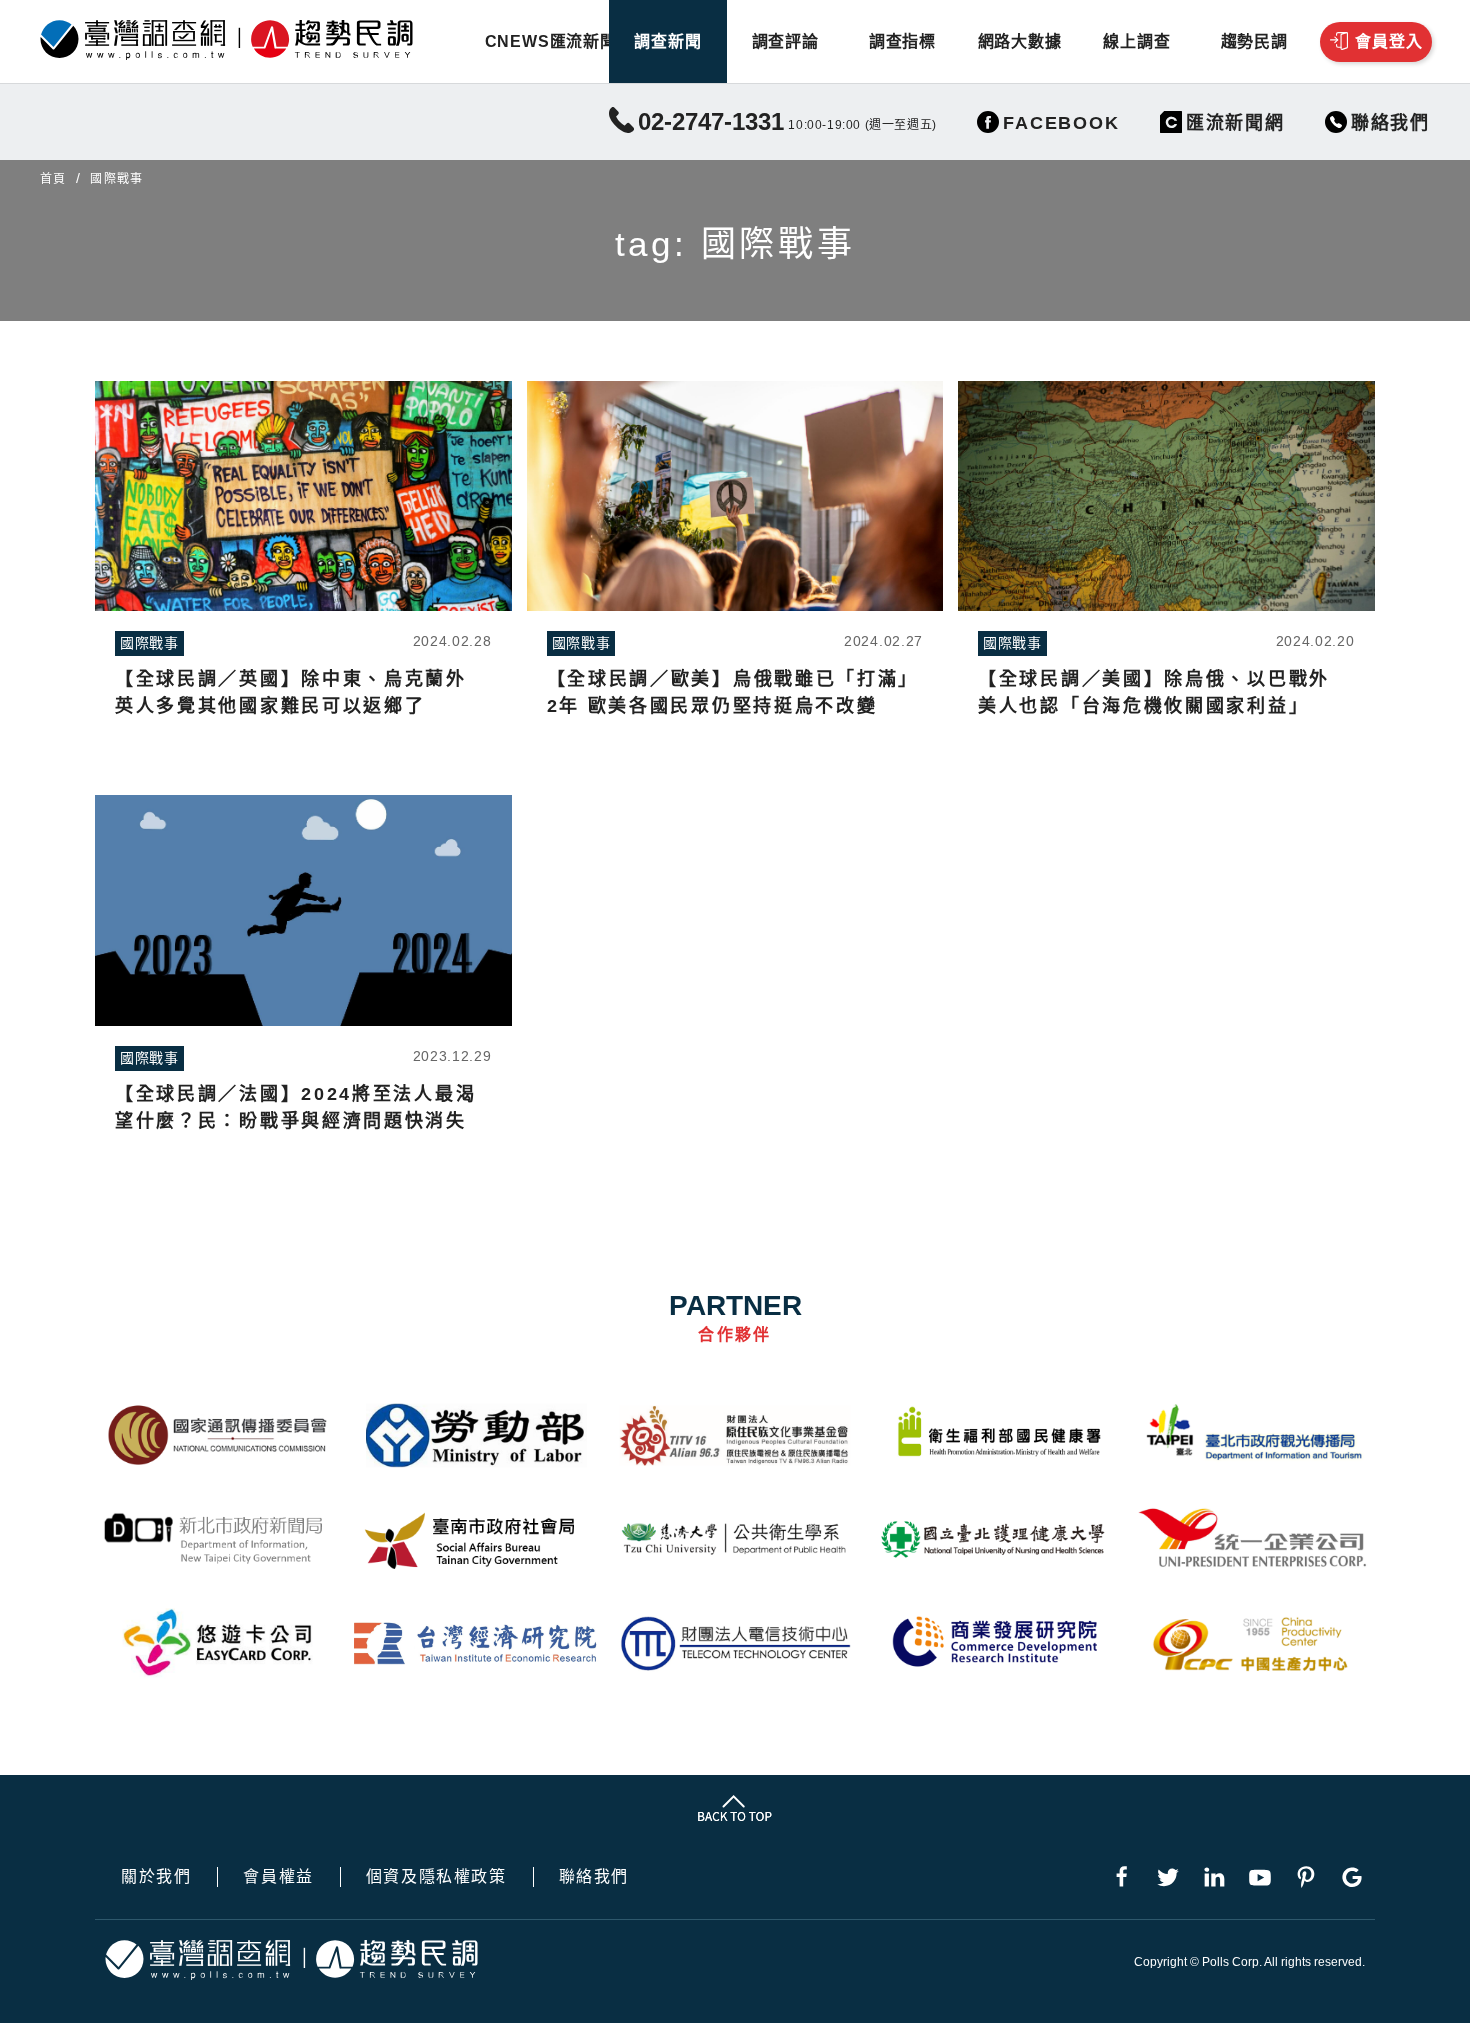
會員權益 (278, 1877)
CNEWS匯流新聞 (550, 41)
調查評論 (785, 41)
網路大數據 (1020, 41)
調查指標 (902, 41)
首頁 (53, 179)
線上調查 (1136, 41)
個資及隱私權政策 (436, 1877)
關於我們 (156, 1877)
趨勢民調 (1254, 41)
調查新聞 (667, 41)
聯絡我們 (594, 1877)
